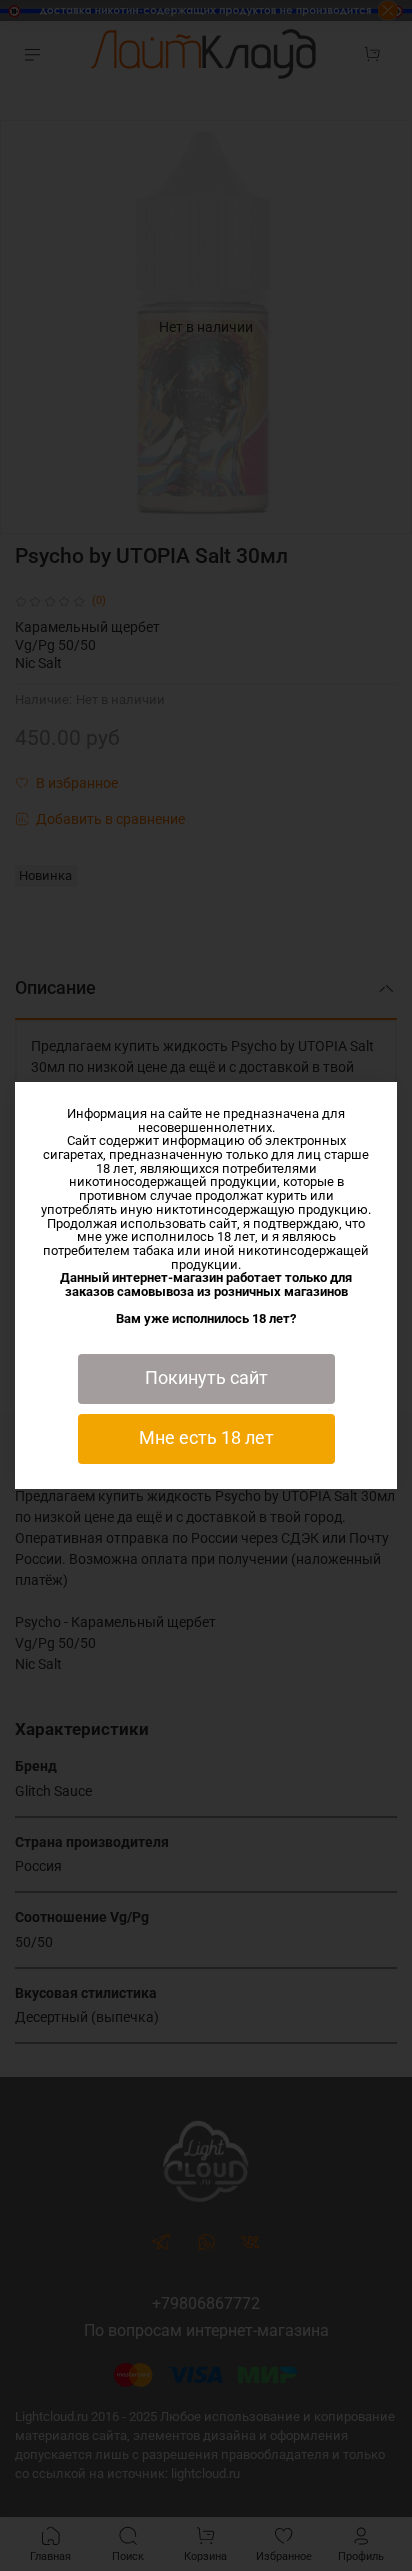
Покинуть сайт (206, 1378)
